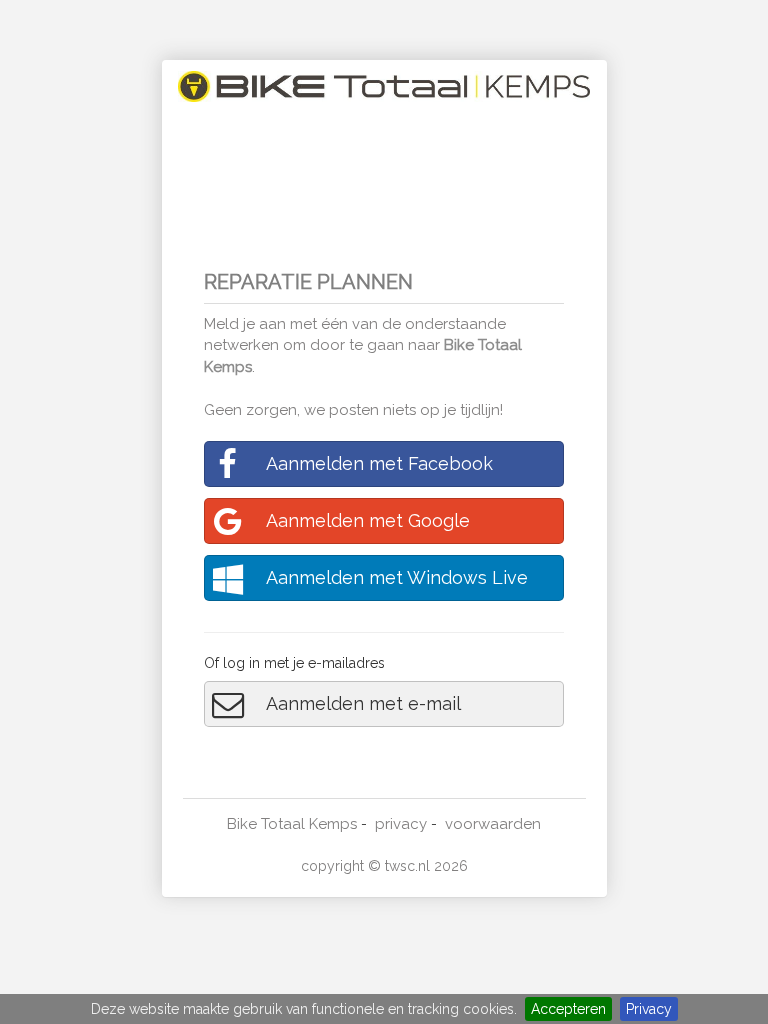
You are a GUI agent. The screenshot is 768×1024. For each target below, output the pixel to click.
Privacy (649, 1009)
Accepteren (568, 1009)
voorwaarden (493, 824)
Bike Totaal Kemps (292, 824)
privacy (401, 824)
